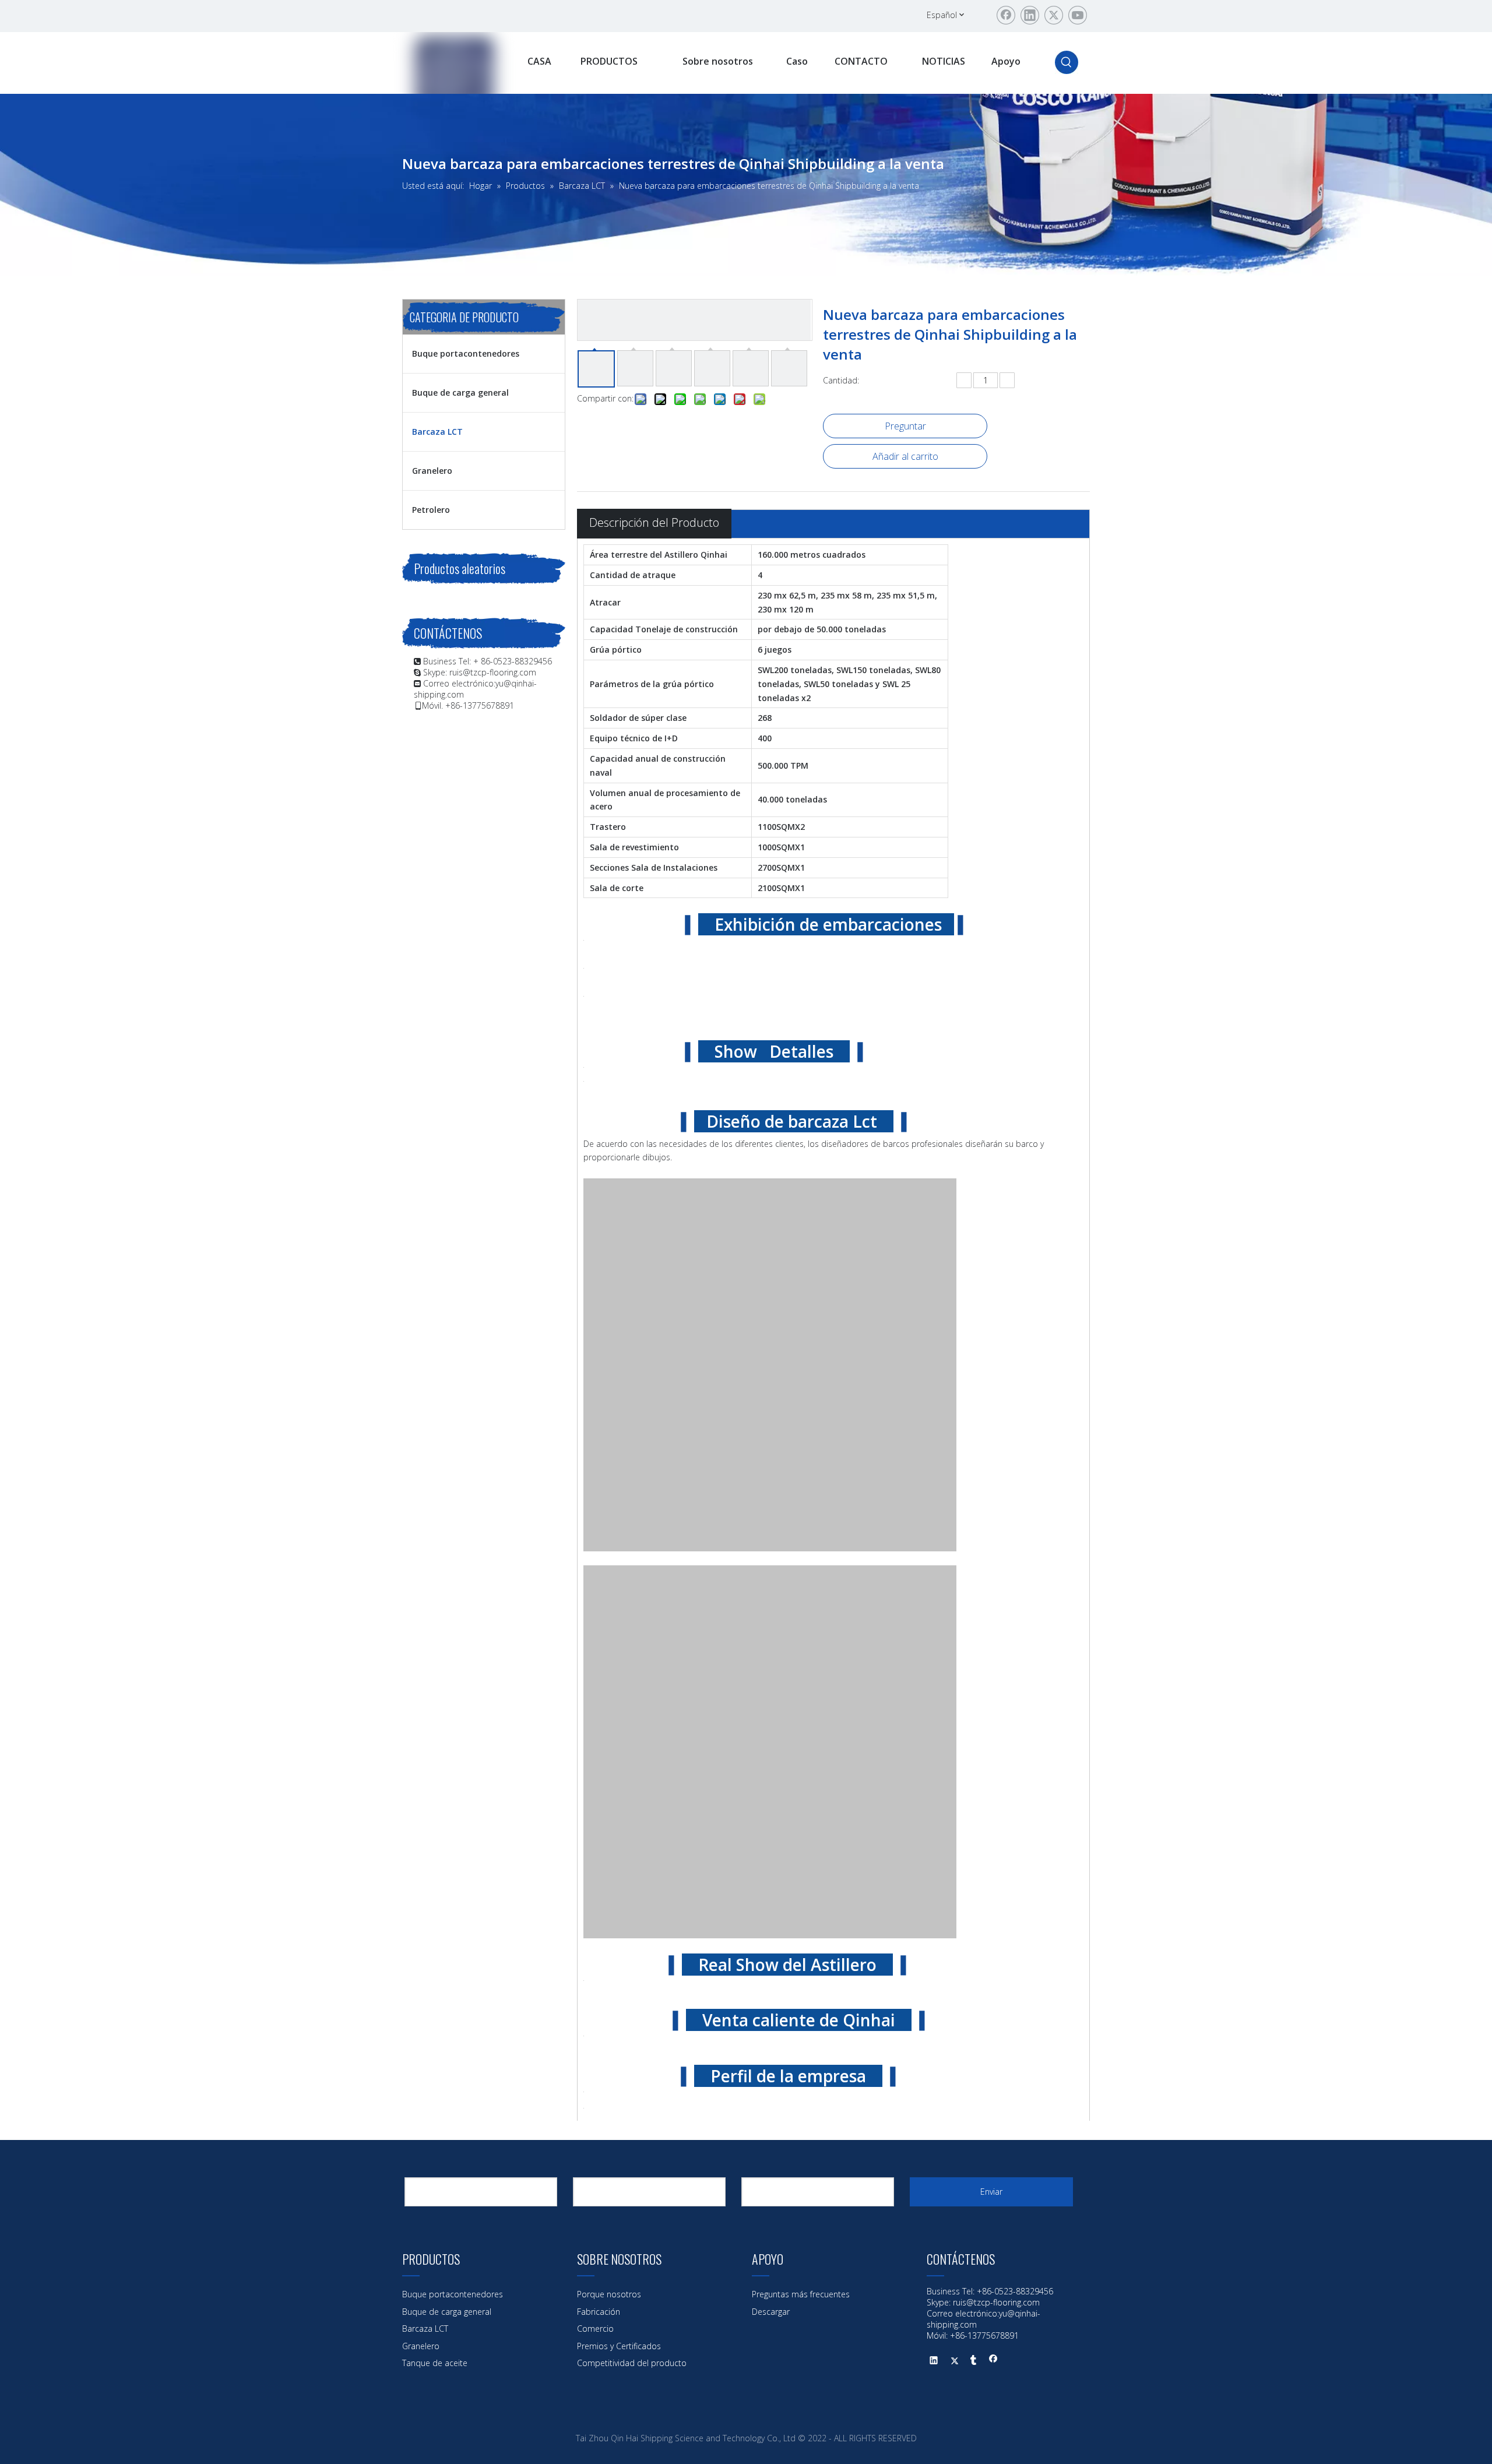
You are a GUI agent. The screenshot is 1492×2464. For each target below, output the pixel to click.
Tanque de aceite (435, 2363)
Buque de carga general (460, 393)
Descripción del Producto (654, 522)
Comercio (595, 2329)
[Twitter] (1054, 15)
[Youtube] (1078, 15)
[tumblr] (974, 2361)
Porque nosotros (609, 2294)
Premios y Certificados (619, 2346)
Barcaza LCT (437, 432)
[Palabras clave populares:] (1067, 62)
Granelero (432, 471)
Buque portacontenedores (466, 353)
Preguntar (905, 426)
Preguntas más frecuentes (801, 2294)
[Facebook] (1006, 15)
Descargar (771, 2312)
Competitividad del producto (632, 2363)
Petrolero (431, 510)
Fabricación (599, 2312)
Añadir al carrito (905, 456)
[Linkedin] (1030, 15)
